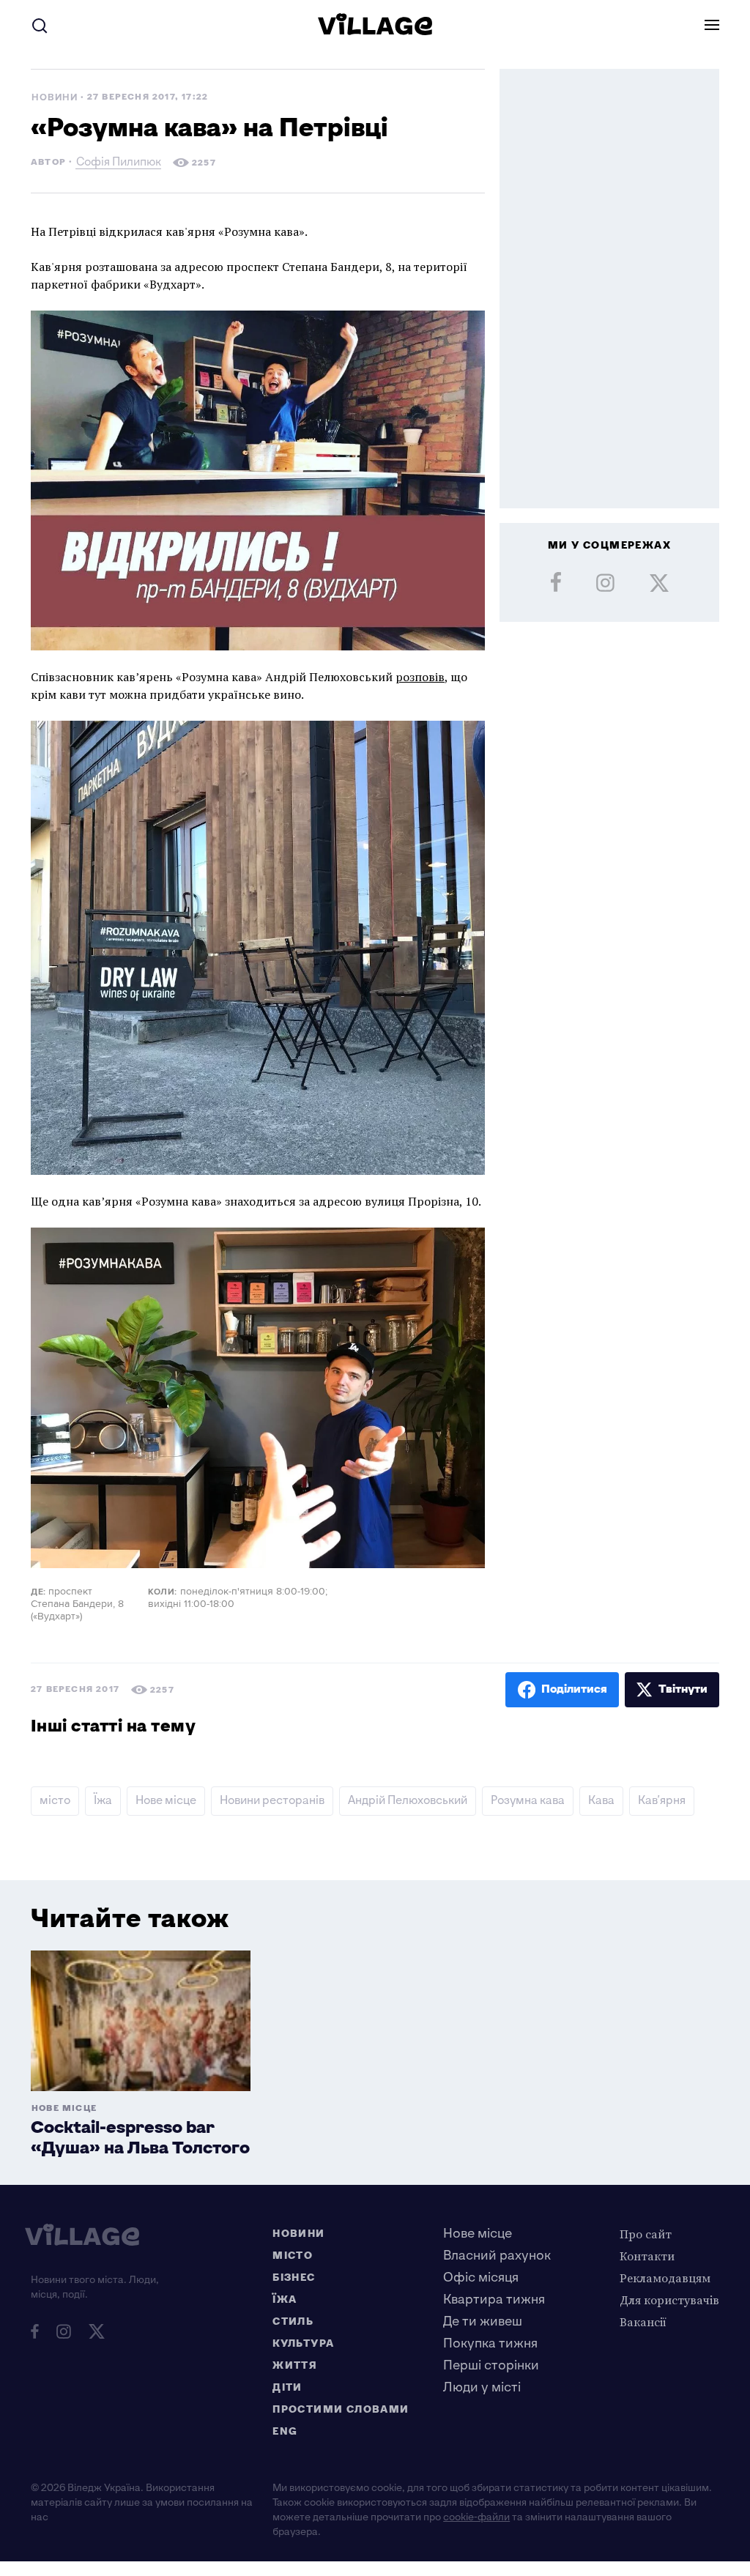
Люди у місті (482, 2387)
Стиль (293, 2321)
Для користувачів (669, 2300)
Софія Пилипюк (119, 164)
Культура (303, 2343)
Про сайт (646, 2234)
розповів (420, 677)
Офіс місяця (481, 2278)
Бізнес (294, 2278)
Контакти (647, 2256)
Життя (295, 2365)
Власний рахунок (497, 2256)
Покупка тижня (490, 2343)
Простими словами (341, 2409)
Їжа (103, 1801)
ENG (285, 2431)
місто (55, 1801)
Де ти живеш (483, 2321)
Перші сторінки (491, 2365)
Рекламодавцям (665, 2278)
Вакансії (643, 2322)
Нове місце (166, 1801)
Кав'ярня (662, 1801)
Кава (601, 1801)
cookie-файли (476, 2517)
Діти (287, 2387)
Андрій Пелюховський (408, 1801)
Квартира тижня (494, 2300)
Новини (55, 98)
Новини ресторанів (272, 1801)
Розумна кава (528, 1801)
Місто (293, 2256)
